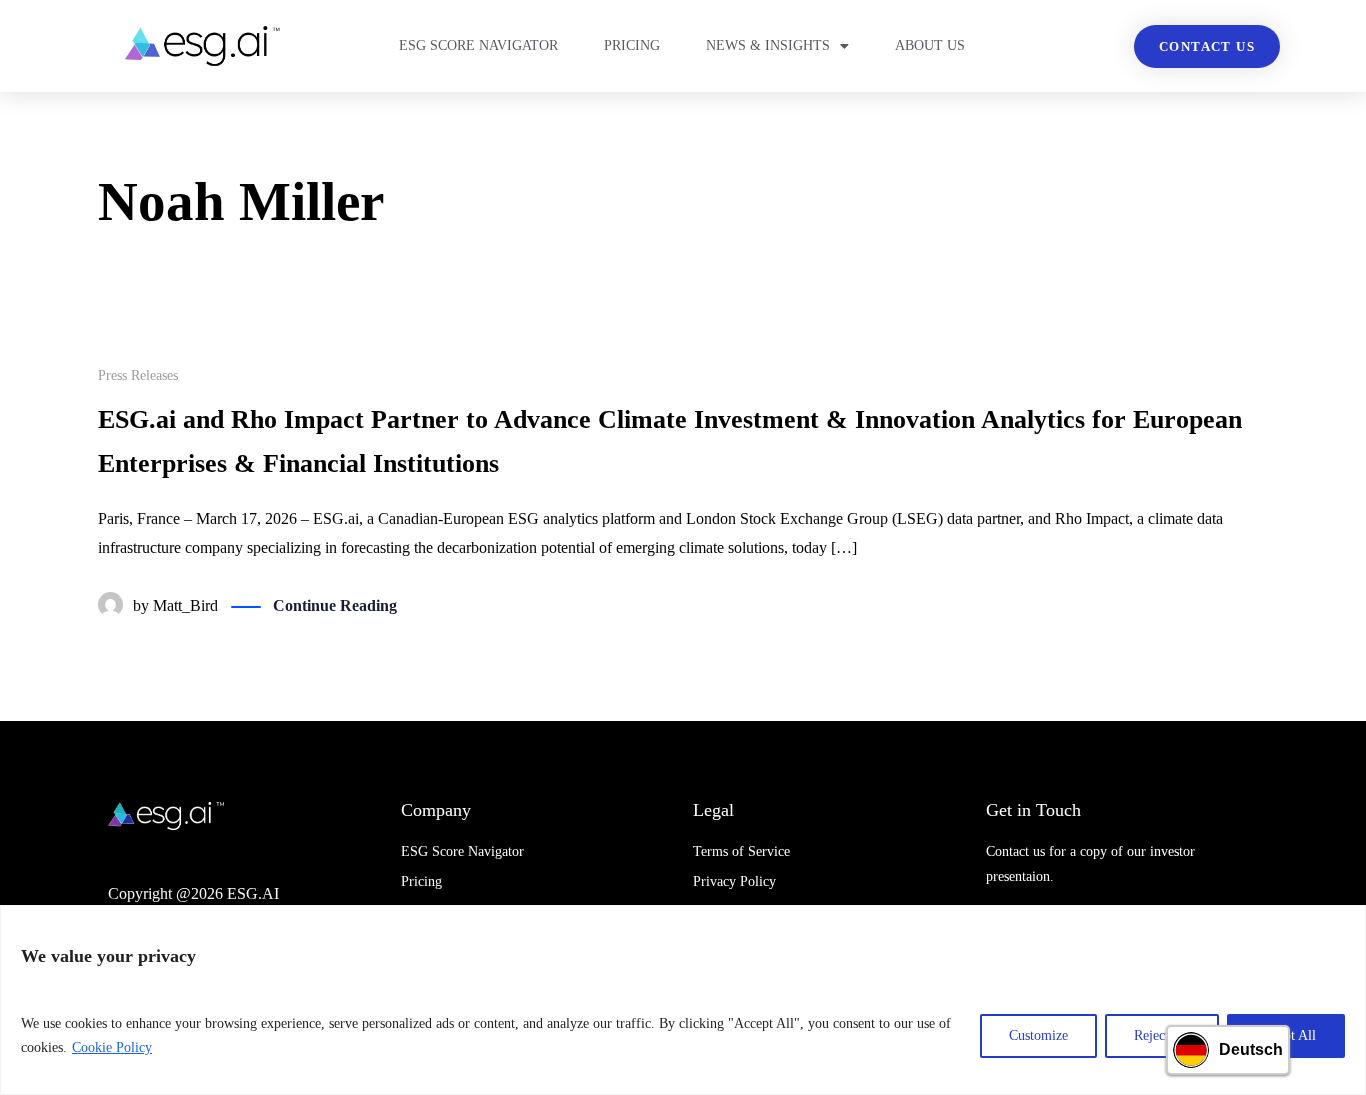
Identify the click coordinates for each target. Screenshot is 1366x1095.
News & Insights (768, 45)
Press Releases (138, 375)
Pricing (632, 45)
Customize (1038, 1035)
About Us (930, 45)
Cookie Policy (112, 1047)
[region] (683, 1000)
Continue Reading (335, 605)
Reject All (1162, 1035)
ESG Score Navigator (478, 45)
